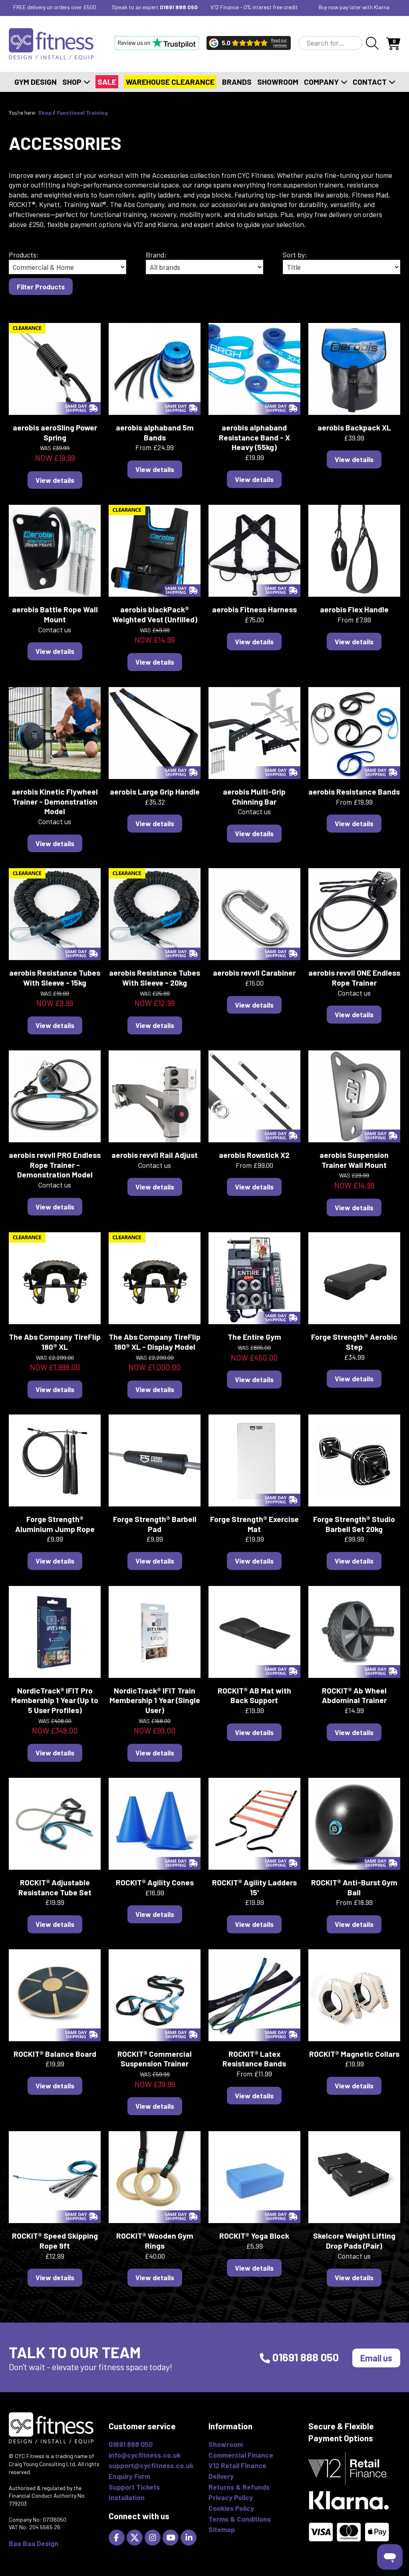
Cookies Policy (231, 2508)
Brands (237, 82)
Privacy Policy (231, 2497)
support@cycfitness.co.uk (151, 2465)
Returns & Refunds (239, 2487)
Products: (24, 255)
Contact (370, 82)
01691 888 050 (179, 7)
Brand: (156, 255)
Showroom (278, 82)
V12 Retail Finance (237, 2465)
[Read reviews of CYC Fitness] (249, 43)
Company (322, 82)
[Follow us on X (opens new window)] (136, 2537)
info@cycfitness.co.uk (145, 2455)
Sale (107, 82)
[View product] (55, 368)
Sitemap (222, 2529)
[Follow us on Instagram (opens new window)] (154, 2537)
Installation (127, 2497)
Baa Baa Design (34, 2543)
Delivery (221, 2476)
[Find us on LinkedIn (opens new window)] (190, 2537)
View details (55, 480)
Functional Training (82, 113)
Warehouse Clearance (170, 82)
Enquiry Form (129, 2476)
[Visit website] (157, 43)
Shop (73, 82)
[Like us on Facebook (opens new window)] (118, 2537)
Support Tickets (134, 2487)
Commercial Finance (241, 2455)
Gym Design (36, 82)
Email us (376, 2358)
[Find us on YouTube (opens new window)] (172, 2537)
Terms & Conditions (240, 2519)
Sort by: (295, 255)
